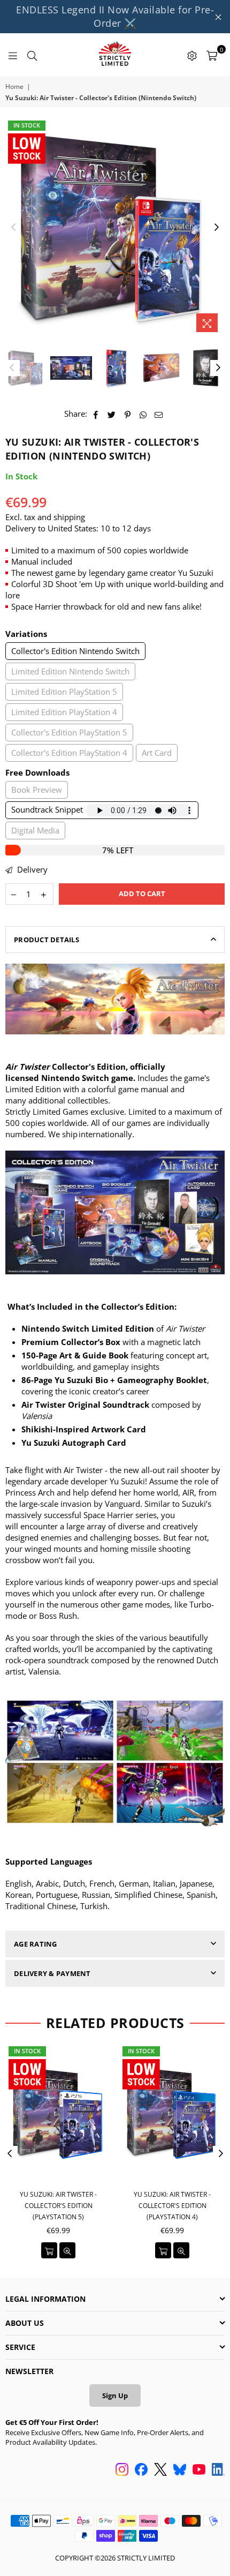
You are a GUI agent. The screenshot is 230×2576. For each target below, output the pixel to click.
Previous (13, 228)
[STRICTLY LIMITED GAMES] (115, 55)
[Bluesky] (180, 2470)
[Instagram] (122, 2470)
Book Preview (37, 790)
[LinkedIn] (218, 2470)
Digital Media (35, 830)
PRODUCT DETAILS (47, 940)
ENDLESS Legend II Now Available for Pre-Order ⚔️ (115, 16)
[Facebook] (141, 2470)
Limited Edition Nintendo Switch (70, 671)
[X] (160, 2470)
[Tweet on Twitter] (112, 414)
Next (217, 228)
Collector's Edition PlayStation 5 (69, 732)
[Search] (32, 55)
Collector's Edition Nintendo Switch (75, 651)
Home (14, 87)
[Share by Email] (159, 414)
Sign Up (115, 2395)
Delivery (31, 869)
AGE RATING (36, 1944)
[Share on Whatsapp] (143, 414)
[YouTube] (199, 2470)
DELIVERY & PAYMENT (52, 1973)
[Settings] (192, 55)
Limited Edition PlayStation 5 (64, 692)
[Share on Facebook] (96, 414)
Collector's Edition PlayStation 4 (69, 753)
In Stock (27, 125)
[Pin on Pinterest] (128, 414)
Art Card (157, 753)
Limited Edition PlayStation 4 (64, 712)
